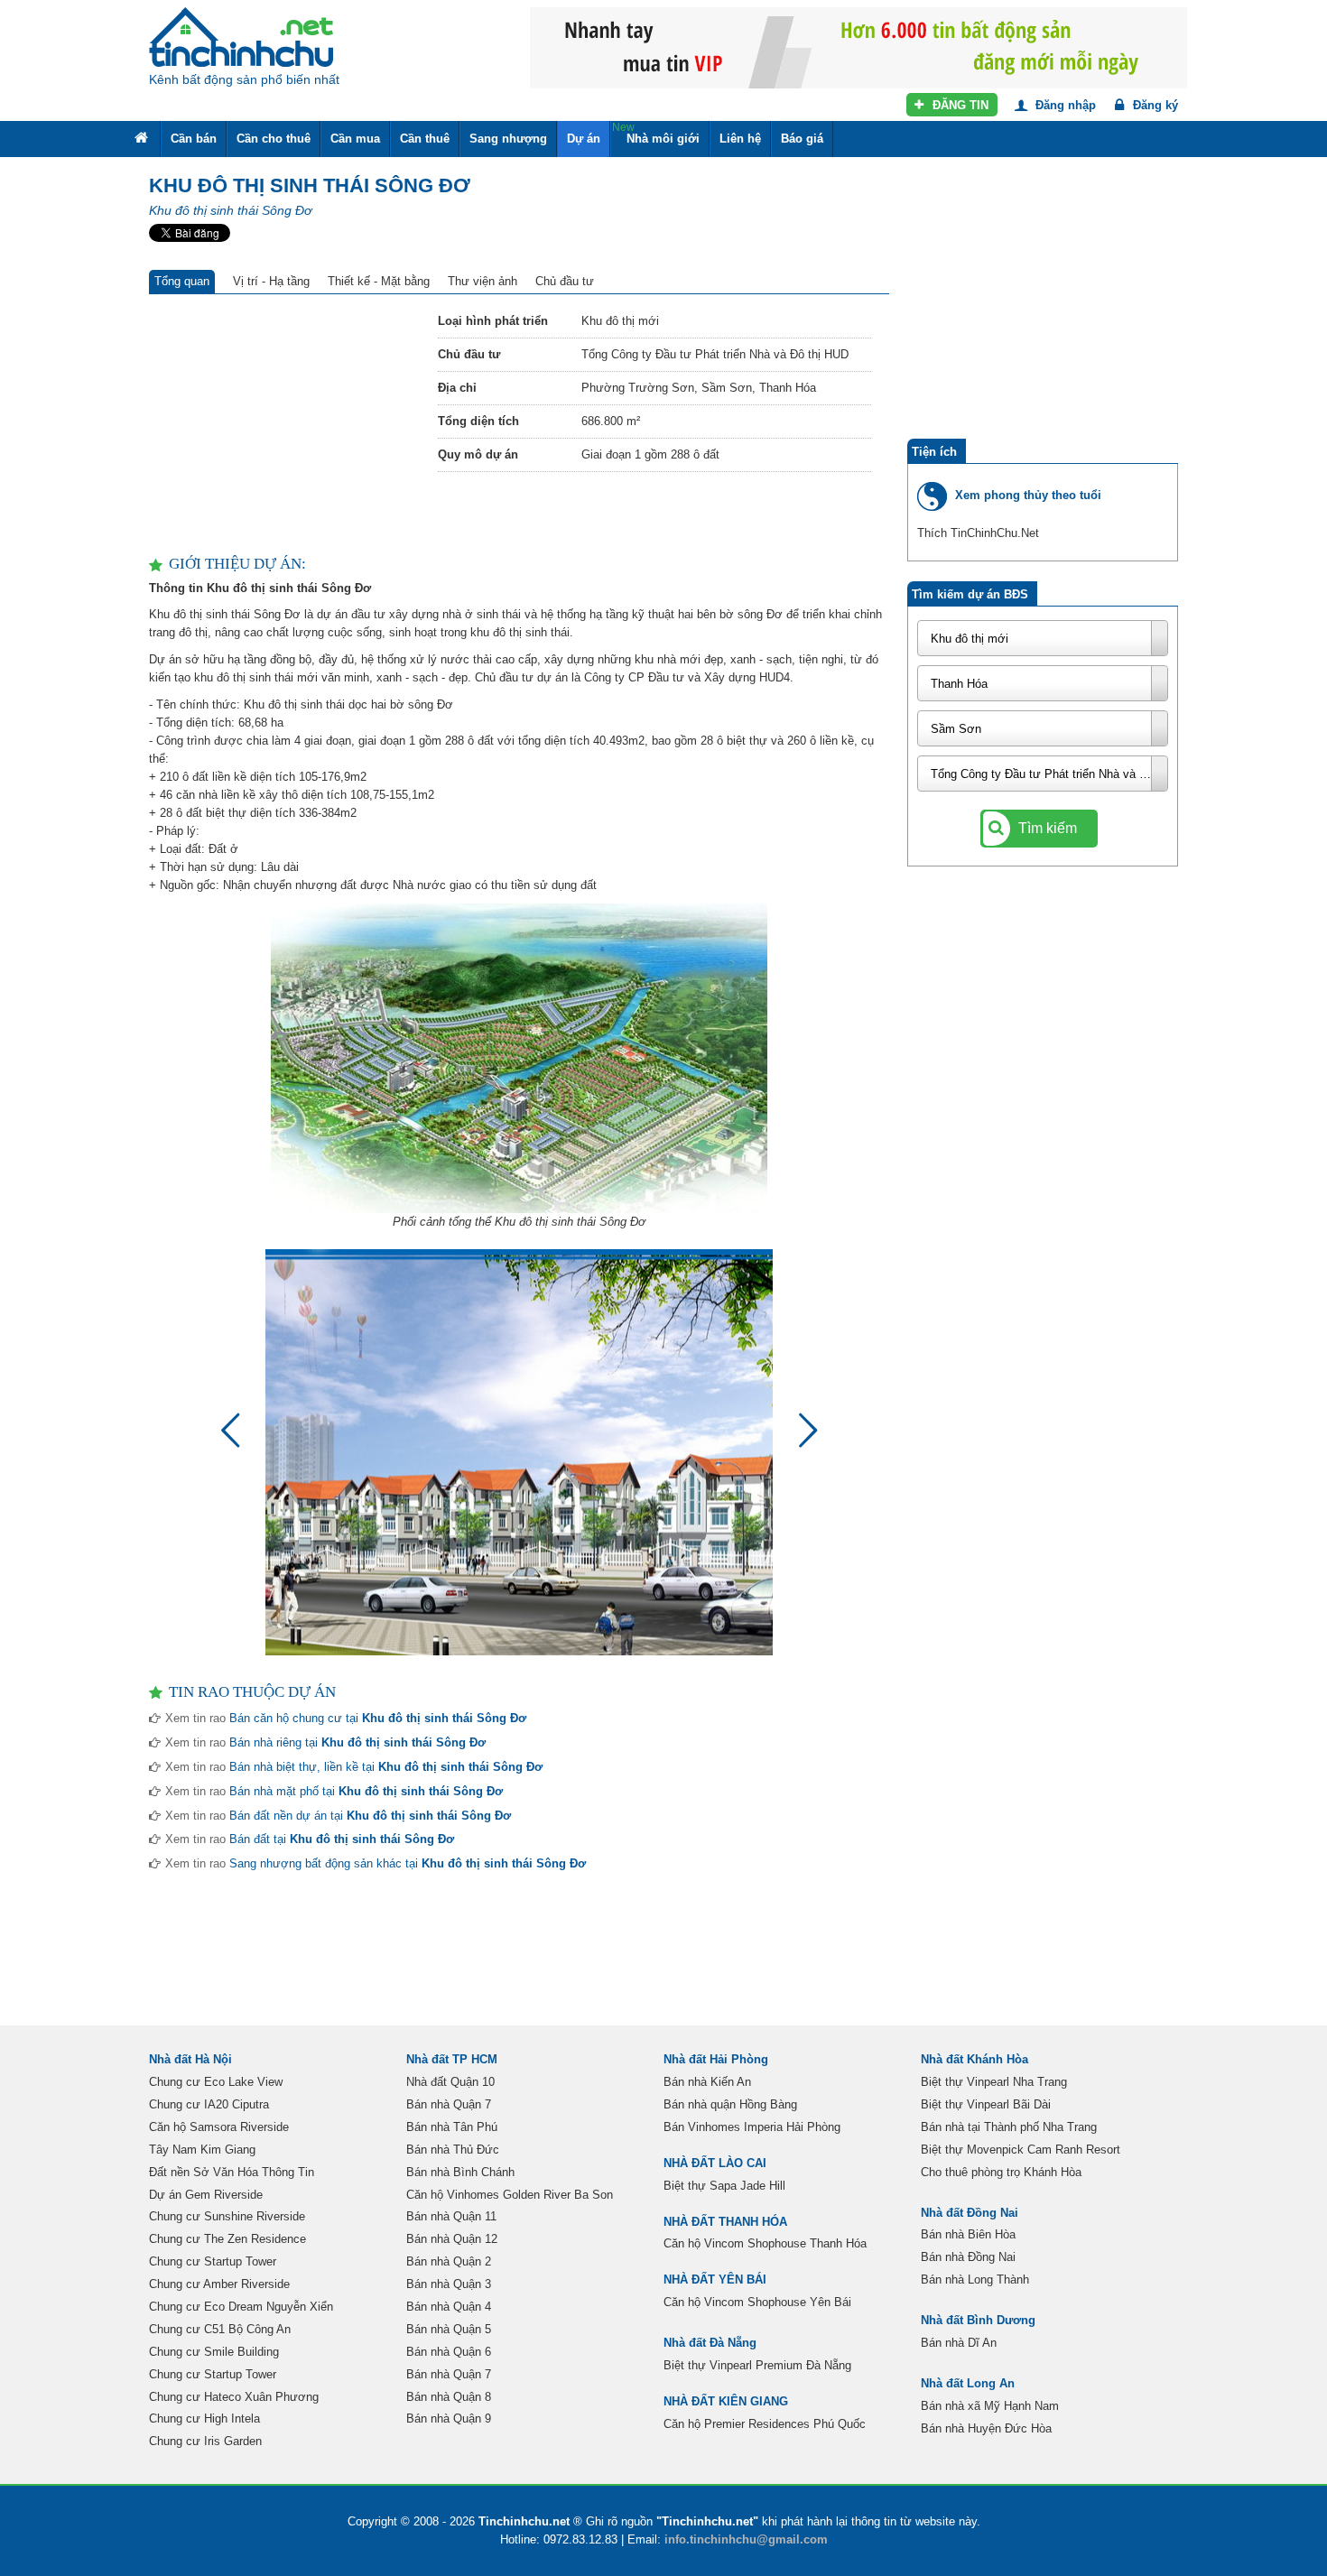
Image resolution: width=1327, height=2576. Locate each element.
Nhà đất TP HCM (452, 2059)
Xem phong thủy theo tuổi (1028, 495)
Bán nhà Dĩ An (959, 2343)
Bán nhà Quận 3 (449, 2284)
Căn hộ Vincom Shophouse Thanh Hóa (765, 2243)
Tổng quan (182, 281)
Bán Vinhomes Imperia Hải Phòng (752, 2127)
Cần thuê (425, 139)
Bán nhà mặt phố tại (366, 1791)
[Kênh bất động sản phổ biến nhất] (241, 37)
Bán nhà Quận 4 (449, 2307)
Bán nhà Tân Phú (452, 2127)
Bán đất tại (342, 1839)
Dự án (584, 139)
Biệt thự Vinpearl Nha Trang (994, 2082)
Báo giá (802, 139)
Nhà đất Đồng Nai (970, 2213)
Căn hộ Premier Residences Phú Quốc (765, 2424)
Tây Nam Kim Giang (202, 2150)
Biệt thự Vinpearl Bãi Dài (986, 2104)
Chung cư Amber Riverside (219, 2284)
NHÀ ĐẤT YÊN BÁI (715, 2279)
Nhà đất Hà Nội (190, 2059)
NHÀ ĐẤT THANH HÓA (725, 2222)
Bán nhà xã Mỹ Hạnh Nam (990, 2406)
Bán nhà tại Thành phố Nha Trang (1009, 2127)
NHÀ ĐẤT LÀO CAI (715, 2163)
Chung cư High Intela (204, 2418)
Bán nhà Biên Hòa (968, 2234)
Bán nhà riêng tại (357, 1742)
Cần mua (355, 139)
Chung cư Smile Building (214, 2352)
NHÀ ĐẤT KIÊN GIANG (726, 2401)
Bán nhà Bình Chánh (460, 2172)
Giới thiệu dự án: (237, 564)
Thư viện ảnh (483, 281)
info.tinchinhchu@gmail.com (746, 2539)
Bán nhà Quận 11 (451, 2216)
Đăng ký (1154, 105)
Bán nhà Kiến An (707, 2082)
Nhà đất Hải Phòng (716, 2059)
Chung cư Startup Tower (213, 2261)
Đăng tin (959, 105)
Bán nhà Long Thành (975, 2279)
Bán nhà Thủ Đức (453, 2150)
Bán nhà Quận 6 (449, 2352)
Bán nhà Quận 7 (449, 2104)
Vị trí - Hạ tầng (271, 281)
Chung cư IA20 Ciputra (209, 2104)
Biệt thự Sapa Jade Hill (724, 2186)
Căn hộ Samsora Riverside (219, 2127)
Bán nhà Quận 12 (452, 2239)
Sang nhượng (508, 139)
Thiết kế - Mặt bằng (379, 281)
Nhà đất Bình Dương (978, 2320)
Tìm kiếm (1046, 828)
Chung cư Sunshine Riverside (227, 2216)
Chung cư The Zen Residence (227, 2239)
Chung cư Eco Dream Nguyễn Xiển (241, 2307)
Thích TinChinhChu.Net (978, 533)
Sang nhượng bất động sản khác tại (408, 1863)
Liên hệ (740, 139)
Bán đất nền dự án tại (370, 1816)
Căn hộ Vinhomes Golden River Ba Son (510, 2195)
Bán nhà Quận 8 (449, 2397)
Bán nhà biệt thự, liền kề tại (386, 1767)
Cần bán (194, 139)
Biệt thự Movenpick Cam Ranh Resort (1021, 2150)
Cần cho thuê (274, 139)
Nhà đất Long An (968, 2383)
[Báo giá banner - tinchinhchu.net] (858, 46)
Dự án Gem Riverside (206, 2195)
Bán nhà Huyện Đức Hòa (986, 2428)
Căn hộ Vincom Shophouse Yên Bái (757, 2302)
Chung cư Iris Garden (205, 2441)
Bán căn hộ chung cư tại (378, 1718)
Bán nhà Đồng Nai (968, 2257)
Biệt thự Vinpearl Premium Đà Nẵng (757, 2365)
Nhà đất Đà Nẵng (710, 2343)
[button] (800, 1439)
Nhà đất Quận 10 (450, 2082)
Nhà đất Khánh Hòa (974, 2059)
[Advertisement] (284, 425)
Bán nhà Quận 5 (449, 2329)
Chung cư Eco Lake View (216, 2082)
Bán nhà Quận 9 (449, 2418)
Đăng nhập (1063, 105)
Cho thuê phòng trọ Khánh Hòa (1001, 2172)
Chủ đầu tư (565, 281)
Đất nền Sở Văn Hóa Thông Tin (232, 2172)
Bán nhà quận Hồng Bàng (730, 2104)
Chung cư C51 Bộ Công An (220, 2329)
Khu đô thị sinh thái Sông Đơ (230, 210)
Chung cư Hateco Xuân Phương (234, 2397)
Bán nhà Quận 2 (449, 2261)
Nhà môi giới (656, 133)
